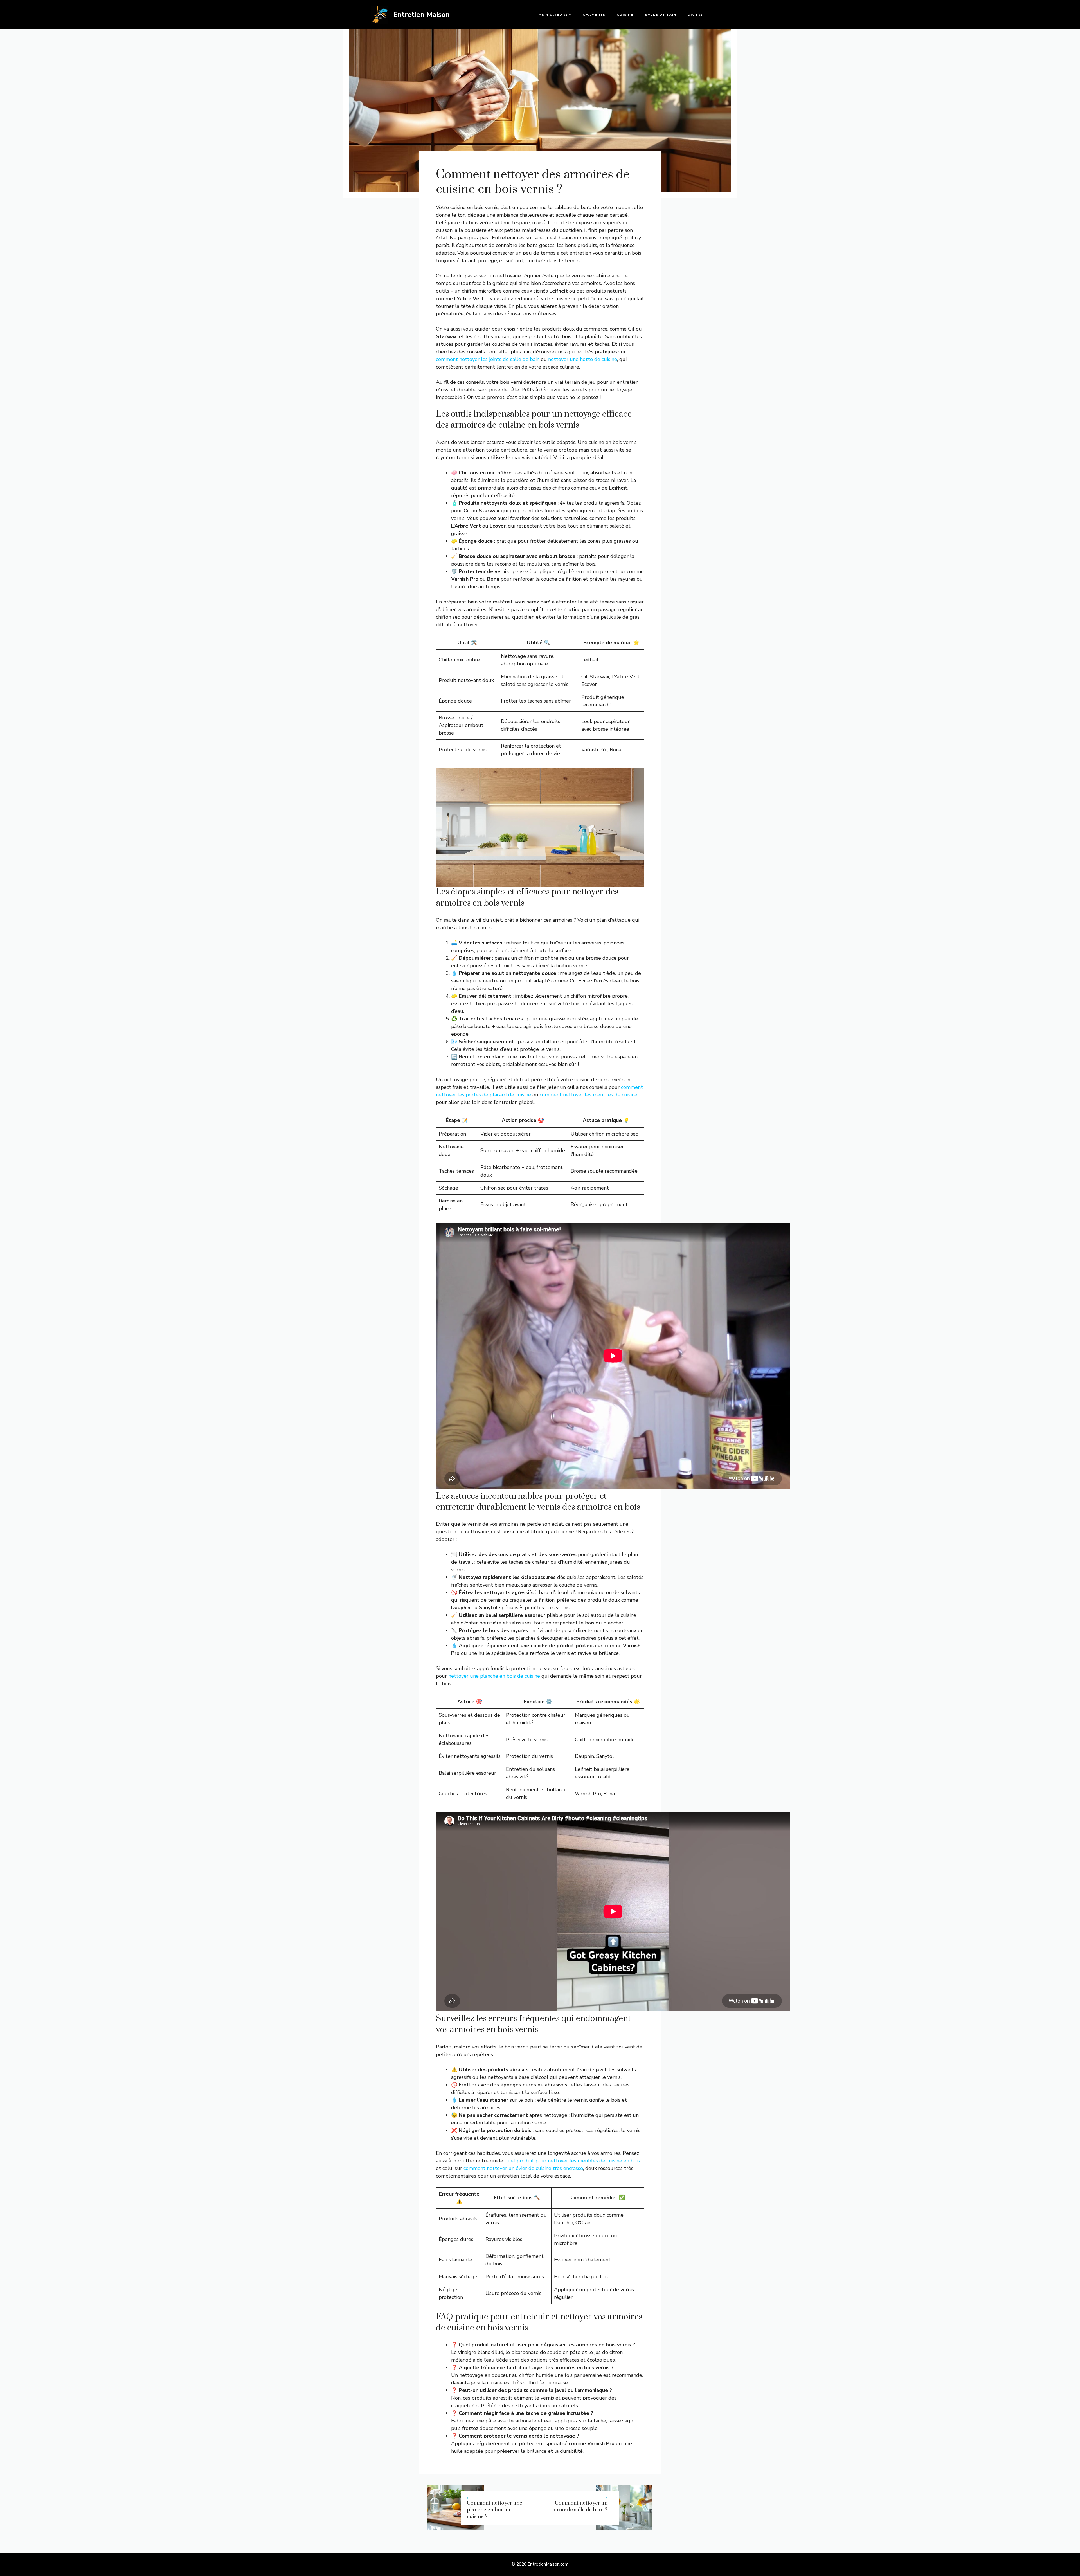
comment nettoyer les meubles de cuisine (589, 1095)
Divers (695, 15)
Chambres (594, 15)
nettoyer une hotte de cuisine (583, 359)
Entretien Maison (421, 15)
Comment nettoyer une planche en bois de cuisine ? (495, 2510)
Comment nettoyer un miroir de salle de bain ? (579, 2506)
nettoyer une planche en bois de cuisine (494, 1676)
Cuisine (625, 15)
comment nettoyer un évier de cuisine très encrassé (523, 2168)
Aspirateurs (553, 15)
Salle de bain (661, 15)
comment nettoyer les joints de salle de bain (488, 359)
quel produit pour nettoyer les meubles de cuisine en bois (572, 2161)
